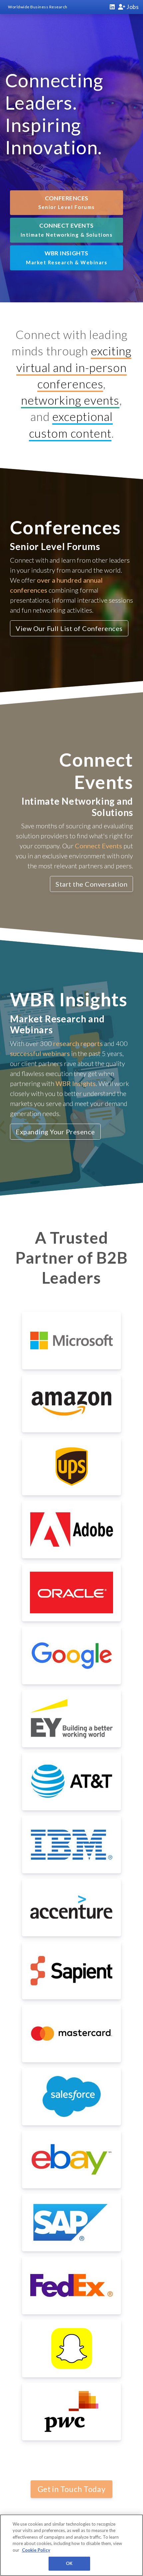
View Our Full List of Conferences (69, 628)
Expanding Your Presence (55, 1132)
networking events (70, 400)
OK (69, 2563)
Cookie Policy (36, 2550)
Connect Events (67, 230)
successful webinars (40, 1053)
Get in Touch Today (71, 2489)
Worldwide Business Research (38, 7)
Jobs (132, 7)
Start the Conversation (91, 884)
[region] (71, 2545)
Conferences (67, 202)
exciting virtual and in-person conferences (74, 367)
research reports (78, 1043)
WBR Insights (67, 257)
